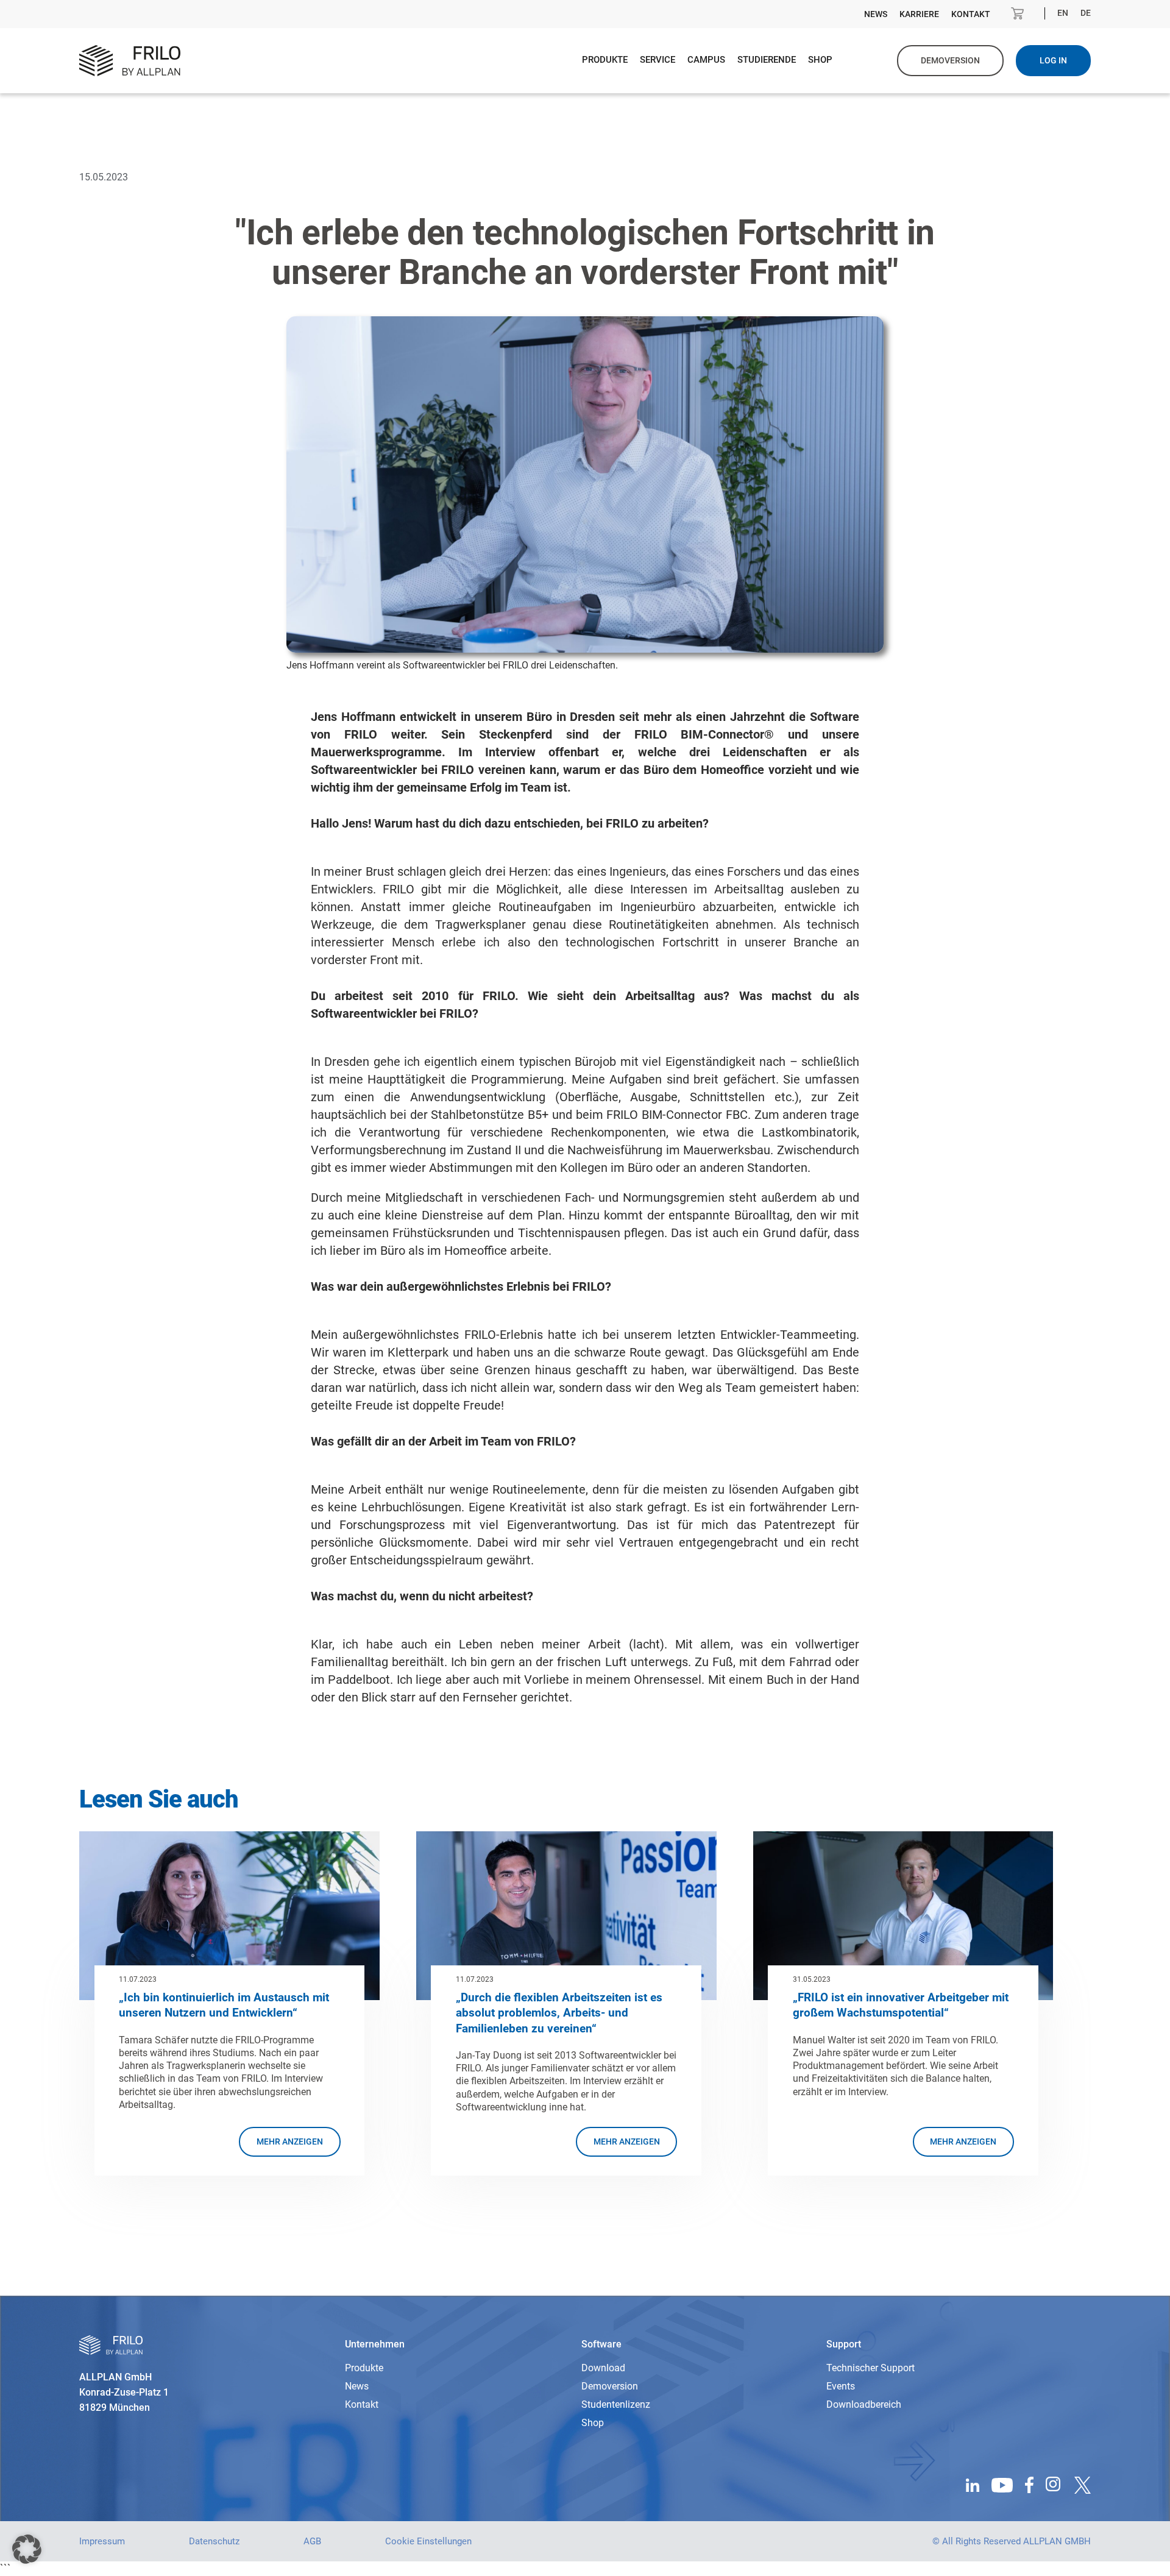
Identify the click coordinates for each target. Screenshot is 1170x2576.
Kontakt (971, 14)
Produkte (605, 60)
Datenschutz (214, 2541)
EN (1063, 13)
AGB (312, 2541)
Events (841, 2386)
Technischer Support (870, 2368)
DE (1086, 13)
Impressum (102, 2541)
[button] (27, 2549)
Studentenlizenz (616, 2404)
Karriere (919, 14)
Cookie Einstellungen (428, 2541)
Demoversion (610, 2386)
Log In (1053, 60)
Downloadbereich (864, 2404)
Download (603, 2368)
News (876, 14)
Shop (820, 60)
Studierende (767, 60)
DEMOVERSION (950, 60)
